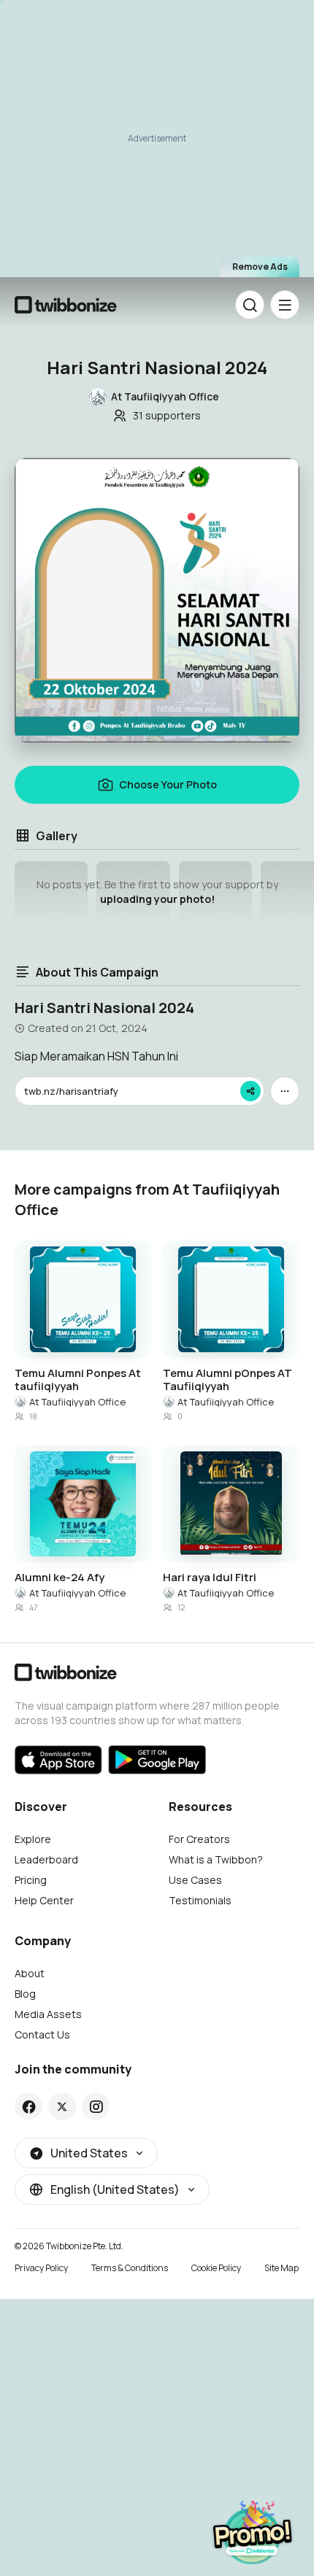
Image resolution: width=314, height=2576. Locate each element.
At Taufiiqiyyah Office (77, 1402)
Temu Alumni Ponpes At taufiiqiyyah (78, 1380)
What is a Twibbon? (216, 1859)
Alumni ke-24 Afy (60, 1578)
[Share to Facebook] (29, 2106)
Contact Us (42, 2034)
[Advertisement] (157, 146)
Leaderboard (46, 1859)
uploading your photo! (157, 899)
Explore (33, 1839)
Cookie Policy (216, 2268)
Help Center (44, 1900)
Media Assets (48, 2014)
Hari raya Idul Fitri (210, 1578)
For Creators (199, 1839)
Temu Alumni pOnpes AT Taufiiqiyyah (227, 1380)
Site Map (282, 2268)
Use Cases (195, 1880)
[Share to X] (62, 2106)
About (30, 1973)
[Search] (250, 305)
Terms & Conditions (130, 2268)
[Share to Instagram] (96, 2106)
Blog (25, 1994)
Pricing (31, 1880)
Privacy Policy (41, 2268)
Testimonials (200, 1900)
